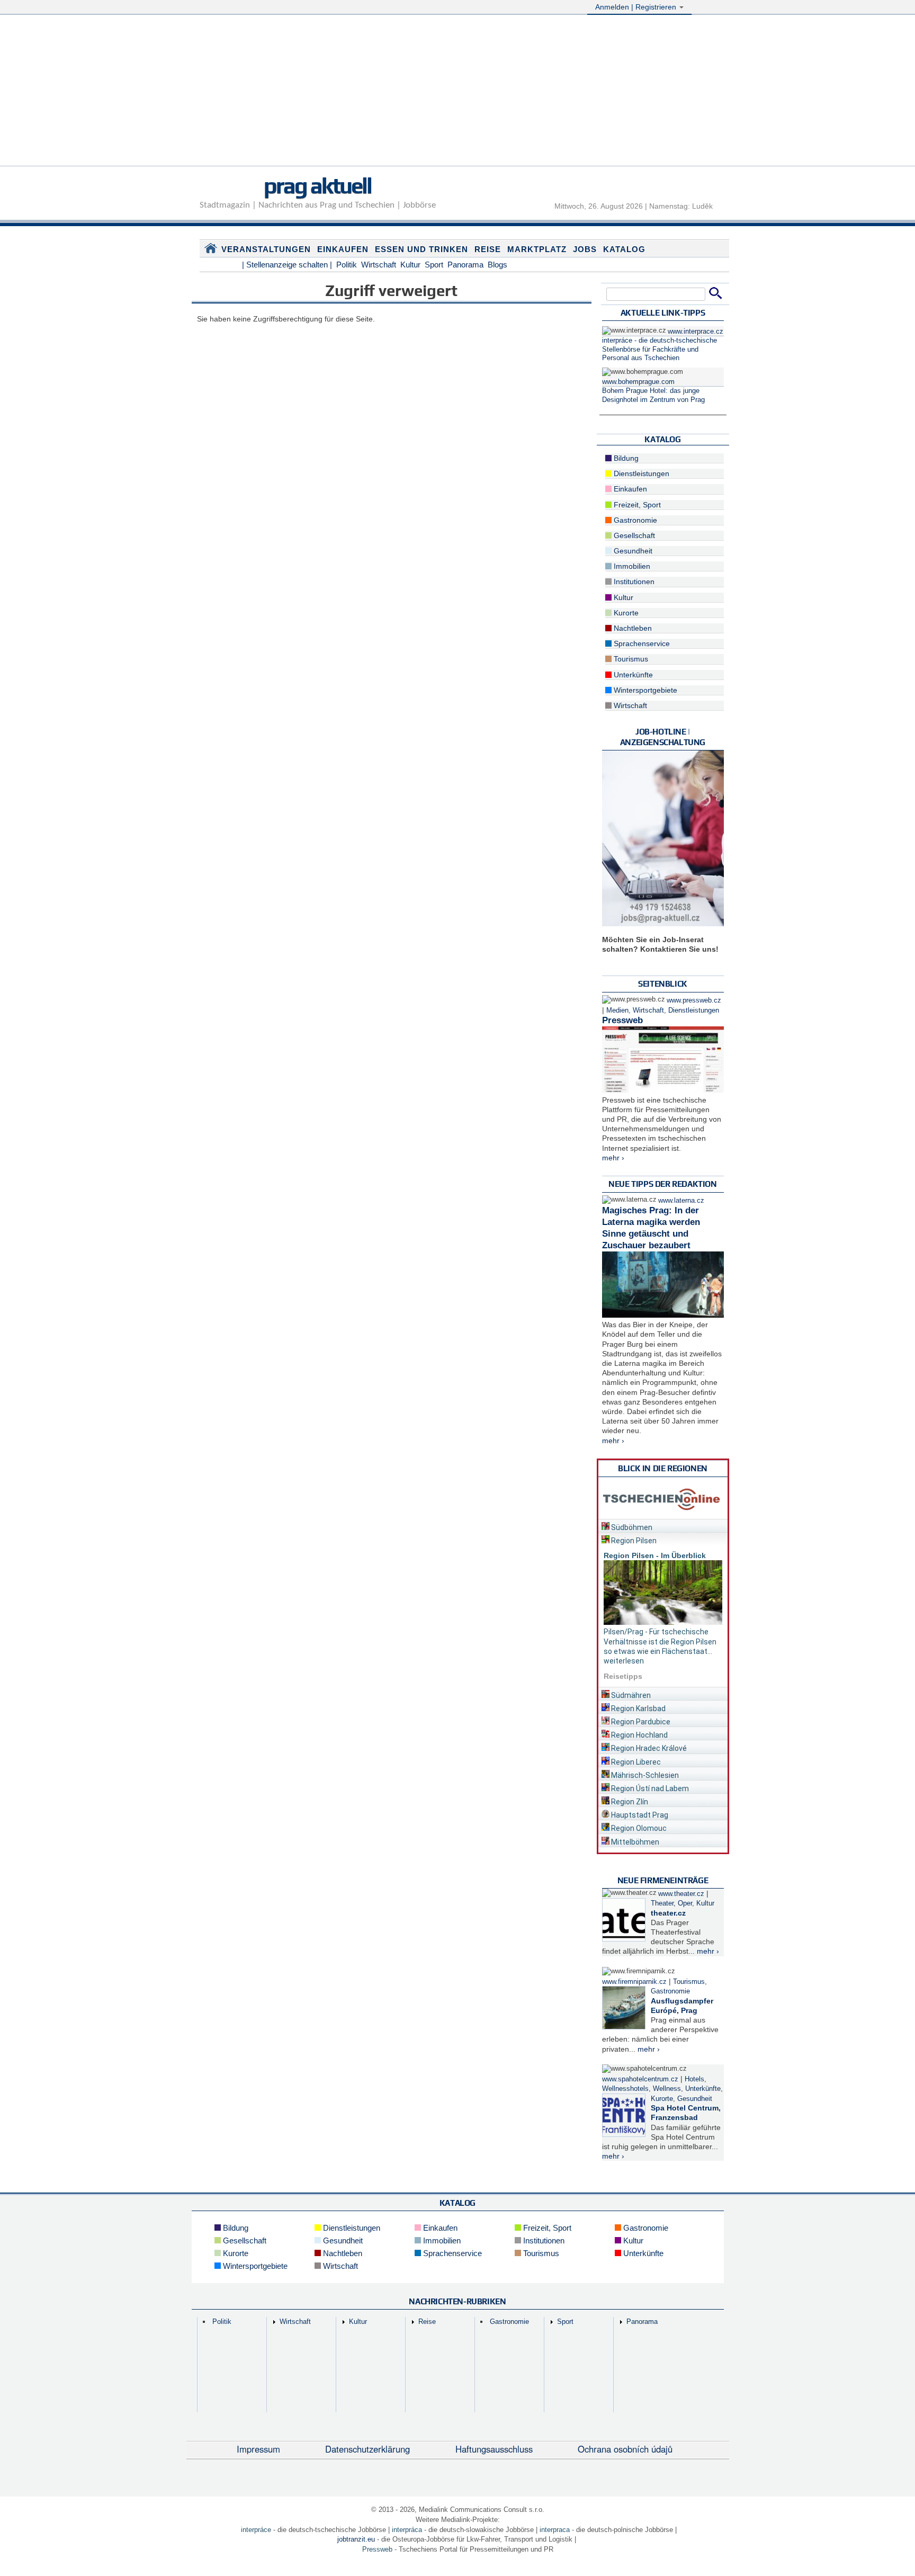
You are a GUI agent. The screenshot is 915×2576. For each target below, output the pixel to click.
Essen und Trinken (421, 249)
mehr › (613, 1158)
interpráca (407, 2530)
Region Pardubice (640, 1722)
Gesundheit (632, 551)
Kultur (410, 265)
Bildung (625, 458)
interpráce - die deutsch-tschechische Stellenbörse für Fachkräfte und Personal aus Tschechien (660, 349)
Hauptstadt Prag (639, 1815)
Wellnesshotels (625, 2089)
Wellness (667, 2089)
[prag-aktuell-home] (211, 251)
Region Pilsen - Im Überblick (655, 1555)
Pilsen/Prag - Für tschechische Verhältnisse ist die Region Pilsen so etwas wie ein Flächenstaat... (660, 1641)
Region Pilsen (633, 1541)
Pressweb (622, 1020)
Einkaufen (343, 249)
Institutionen (633, 582)
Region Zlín (629, 1802)
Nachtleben (632, 628)
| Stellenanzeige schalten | (287, 265)
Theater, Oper (671, 1903)
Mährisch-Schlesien (644, 1775)
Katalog (624, 249)
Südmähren (630, 1695)
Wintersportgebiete (644, 690)
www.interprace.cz (696, 332)
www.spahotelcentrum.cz (640, 2079)
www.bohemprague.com (638, 382)
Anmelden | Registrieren (637, 7)
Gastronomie (634, 520)
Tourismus (630, 659)
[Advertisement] (457, 92)
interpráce (256, 2530)
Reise (488, 249)
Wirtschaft (379, 265)
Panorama (465, 265)
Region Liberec (635, 1762)
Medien (617, 1010)
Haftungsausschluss (494, 2449)
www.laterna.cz (681, 1201)
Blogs (497, 265)
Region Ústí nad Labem (649, 1788)
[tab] (663, 1526)
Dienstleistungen (640, 473)
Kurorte (625, 613)
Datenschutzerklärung (367, 2449)
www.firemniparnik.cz (634, 1982)
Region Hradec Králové (648, 1748)
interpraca (555, 2530)
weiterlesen (624, 1661)
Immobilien (631, 566)
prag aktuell (317, 185)
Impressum (258, 2449)
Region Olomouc (638, 1828)
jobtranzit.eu (356, 2539)
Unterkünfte (632, 675)
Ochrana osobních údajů (625, 2449)
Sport (434, 265)
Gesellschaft (633, 535)
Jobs (585, 249)
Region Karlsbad (638, 1709)
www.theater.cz (681, 1894)
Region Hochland (639, 1735)
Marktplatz (537, 249)
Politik (347, 265)
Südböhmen (631, 1527)
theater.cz (668, 1913)
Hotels (694, 2079)
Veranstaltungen (266, 249)
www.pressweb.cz (694, 1000)
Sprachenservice (641, 643)
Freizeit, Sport (636, 505)
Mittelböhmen (634, 1842)
